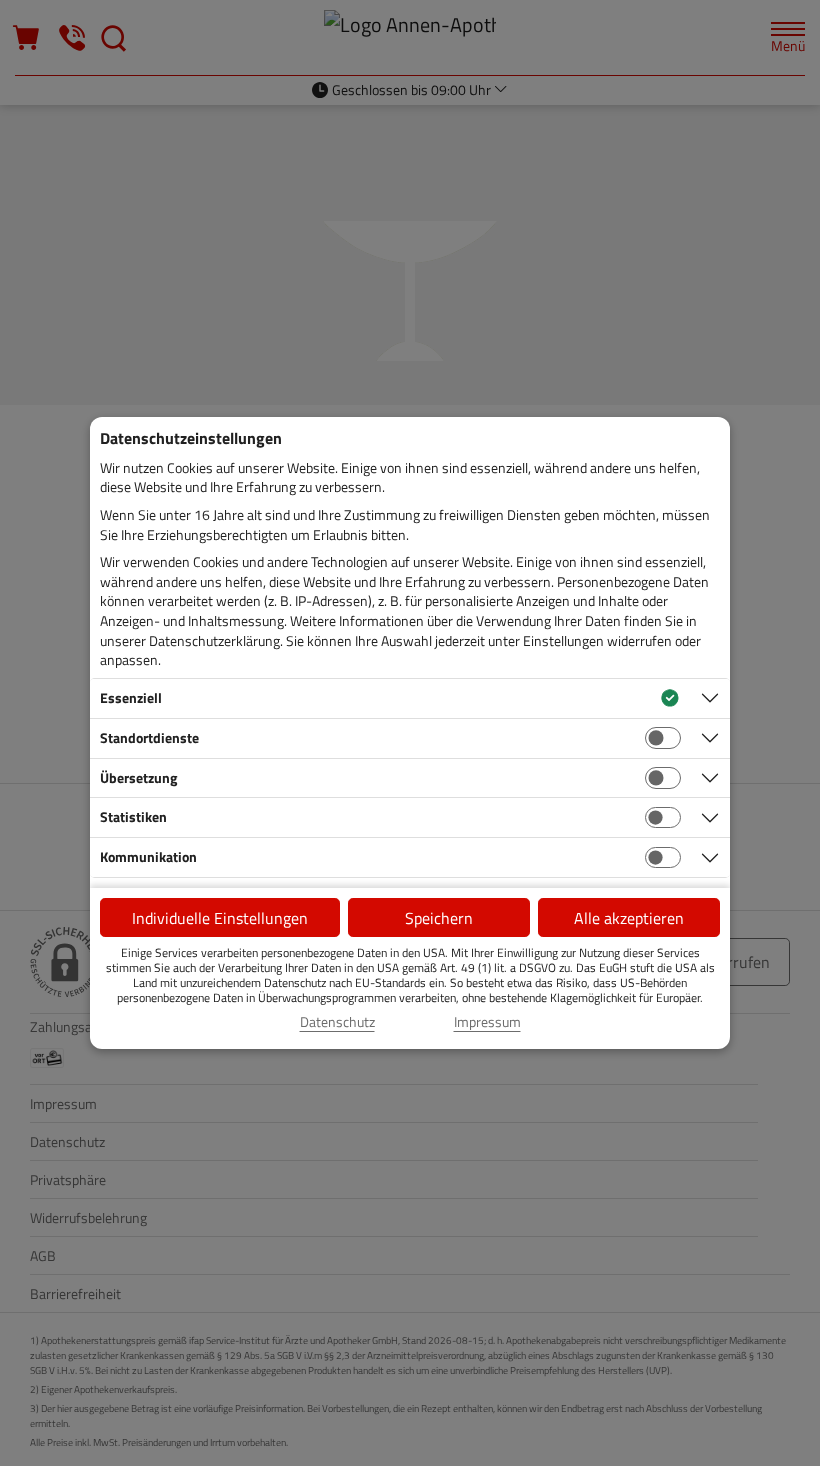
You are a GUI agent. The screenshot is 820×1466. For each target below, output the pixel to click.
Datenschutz (337, 1022)
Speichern (439, 918)
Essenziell (131, 697)
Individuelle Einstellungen (220, 918)
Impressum (487, 1022)
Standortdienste (149, 737)
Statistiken (133, 816)
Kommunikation (148, 856)
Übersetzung (138, 777)
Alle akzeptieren (629, 918)
